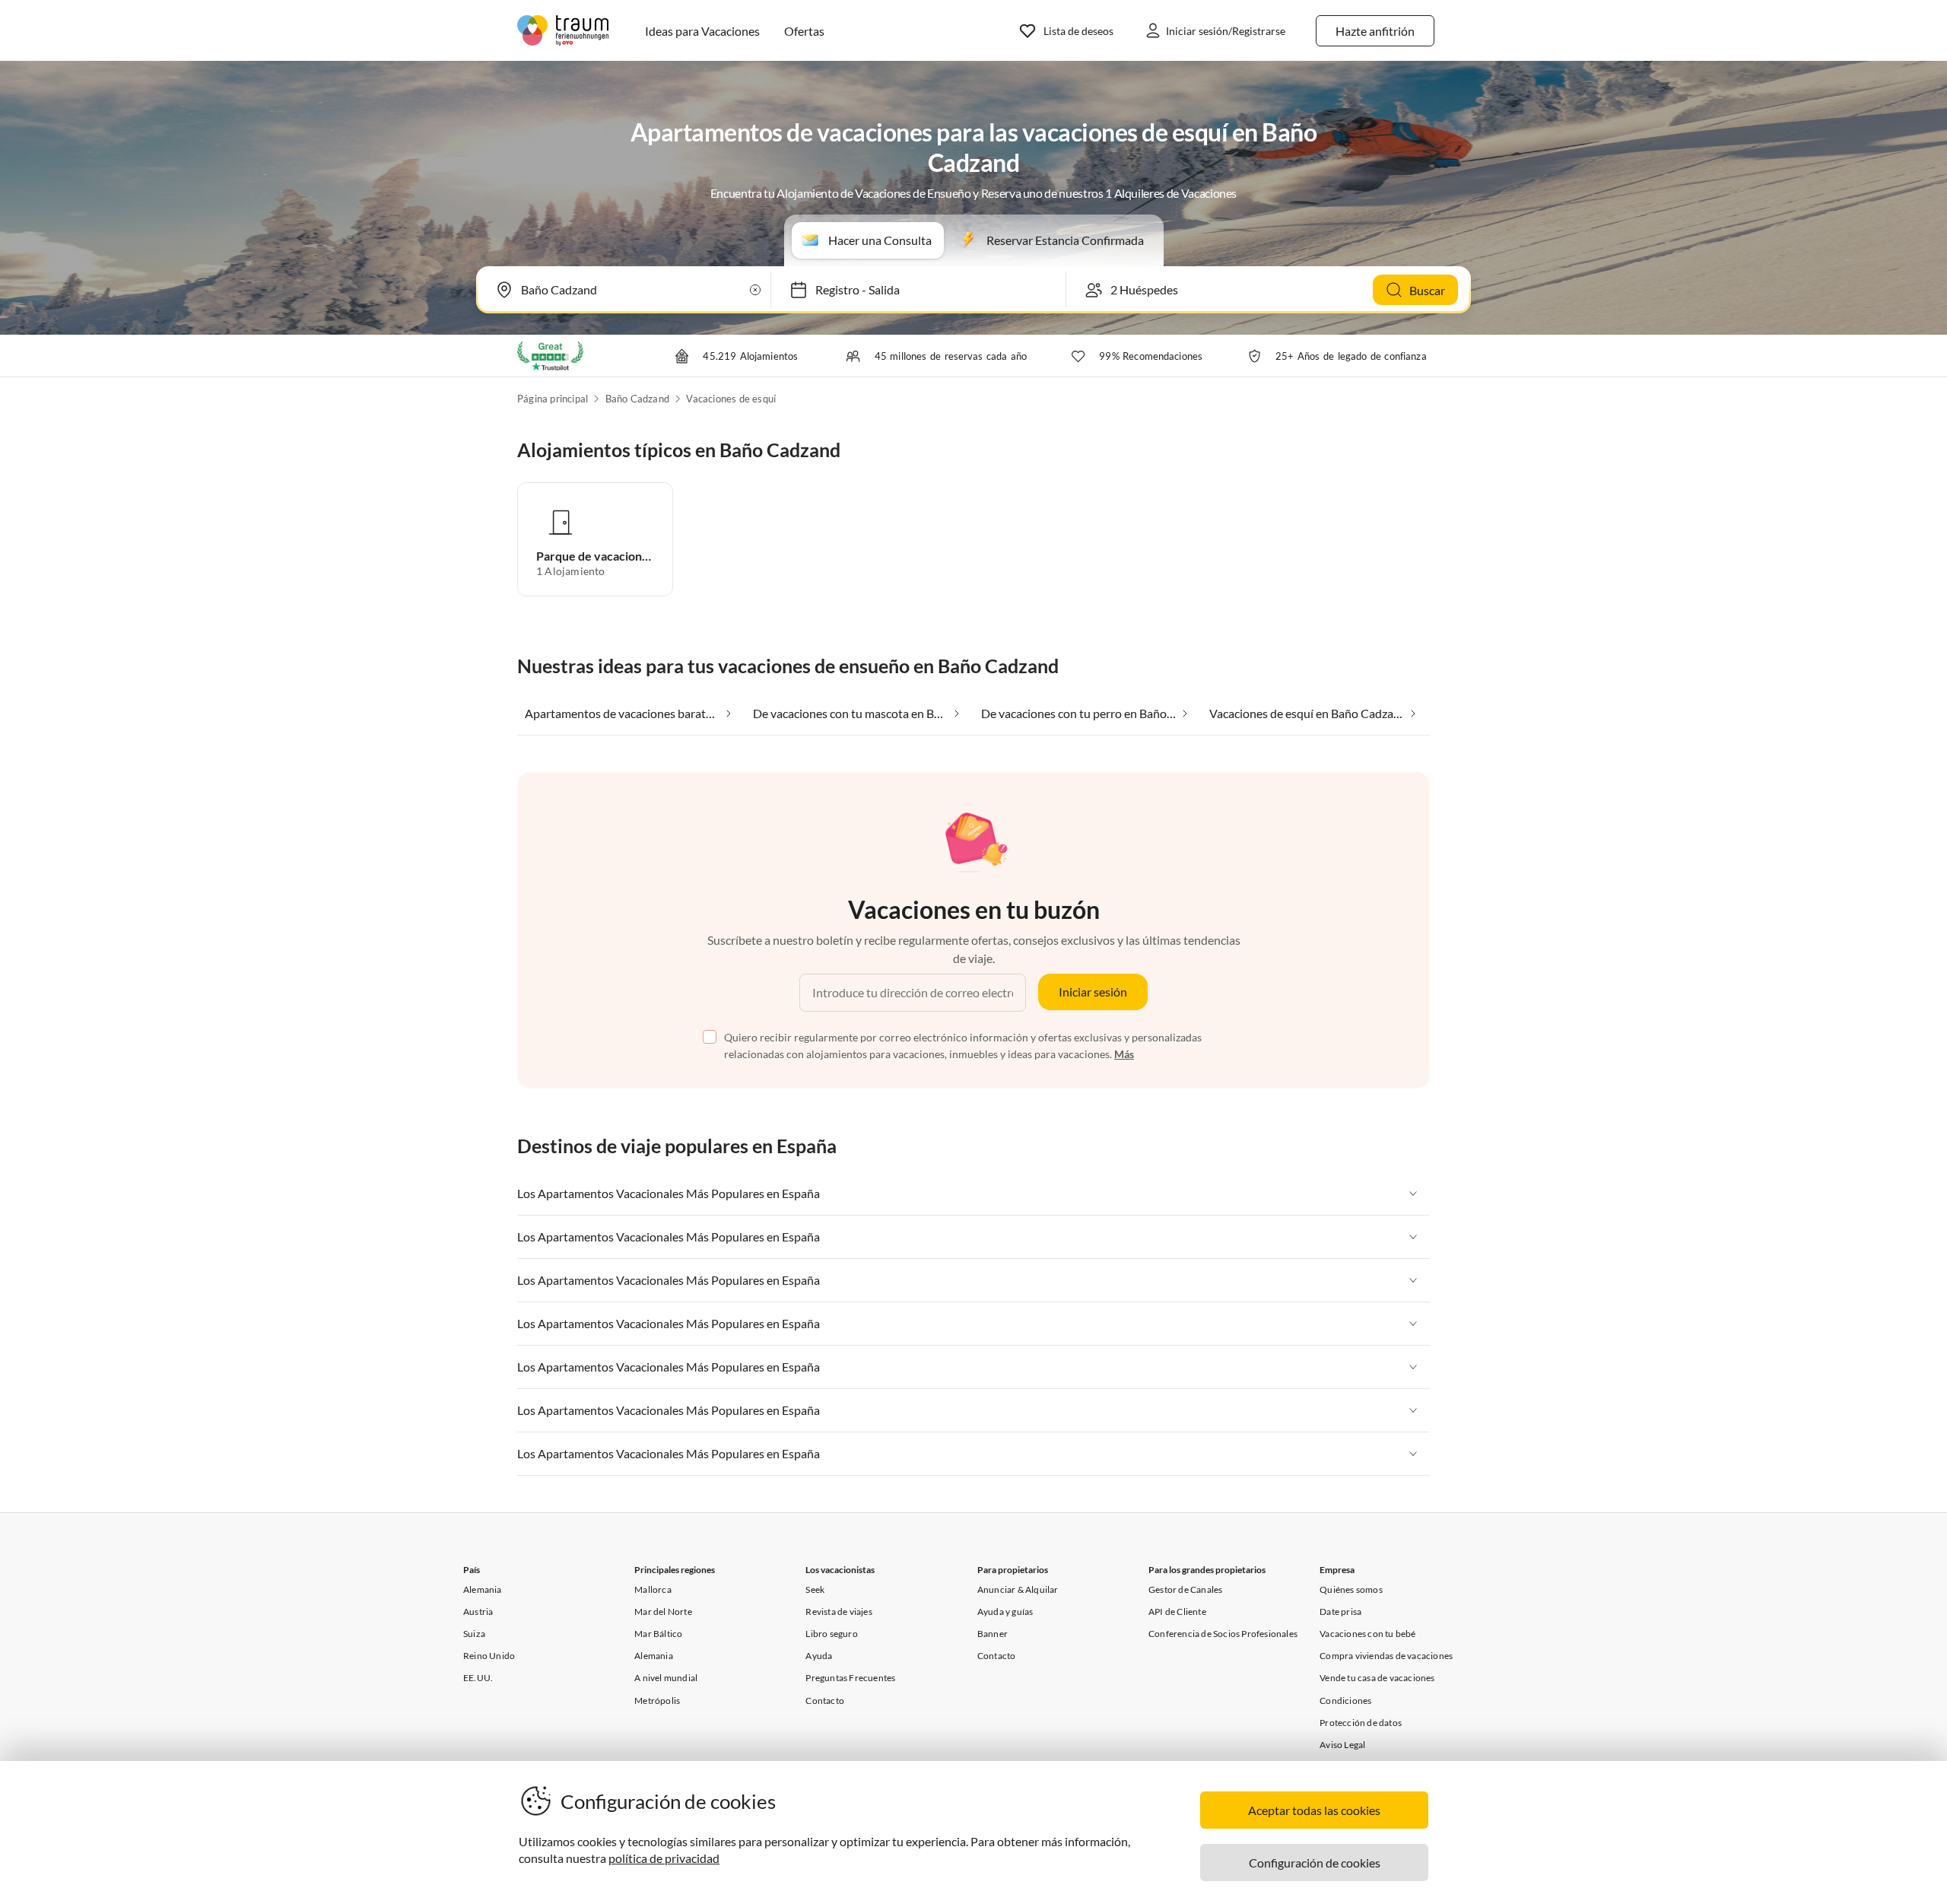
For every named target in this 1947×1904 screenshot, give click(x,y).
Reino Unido (489, 1656)
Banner (993, 1634)
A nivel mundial (666, 1678)
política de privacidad (664, 1858)
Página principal (553, 399)
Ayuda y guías (1005, 1612)
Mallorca (653, 1589)
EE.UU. (478, 1678)
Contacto (825, 1701)
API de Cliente (1177, 1612)
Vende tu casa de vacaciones (1377, 1678)
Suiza (474, 1634)
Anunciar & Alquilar (1018, 1589)
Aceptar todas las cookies (1314, 1810)
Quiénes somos (1351, 1589)
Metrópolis (657, 1701)
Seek (815, 1589)
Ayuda (819, 1656)
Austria (478, 1612)
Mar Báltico (658, 1634)
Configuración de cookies (1315, 1863)
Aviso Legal (1342, 1745)
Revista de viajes (839, 1612)
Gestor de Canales (1185, 1589)
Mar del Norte (663, 1612)
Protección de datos (1361, 1723)
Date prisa (1340, 1612)
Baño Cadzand (637, 399)
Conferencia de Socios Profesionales (1223, 1634)
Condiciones (1345, 1701)
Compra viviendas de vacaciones (1386, 1656)
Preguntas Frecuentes (850, 1678)
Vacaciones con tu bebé (1367, 1634)
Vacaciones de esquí (731, 399)
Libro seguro (831, 1634)
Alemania (483, 1589)
